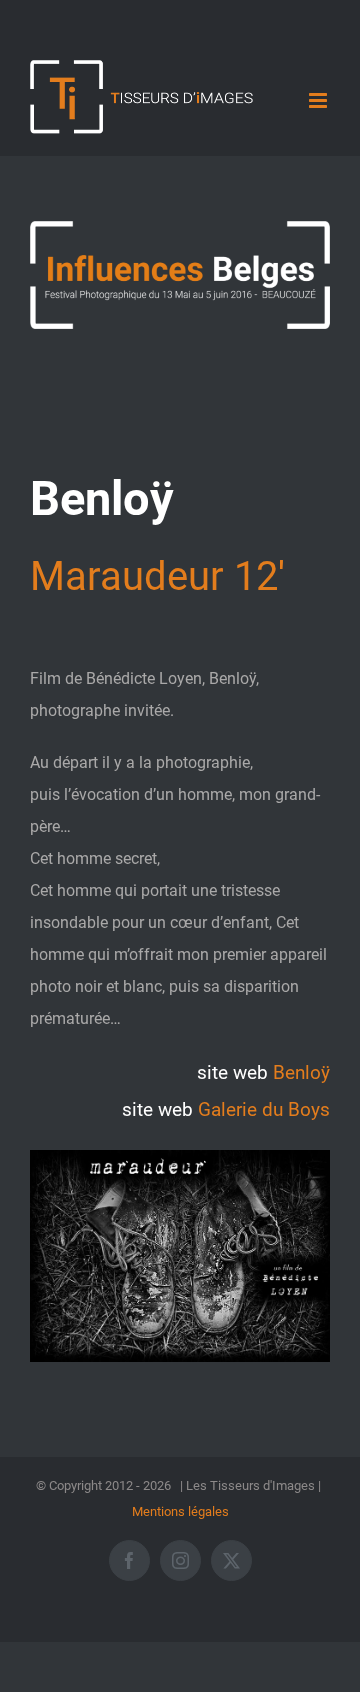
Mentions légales (180, 1511)
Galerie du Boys (264, 1110)
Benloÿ (301, 1073)
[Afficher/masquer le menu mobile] (319, 100)
